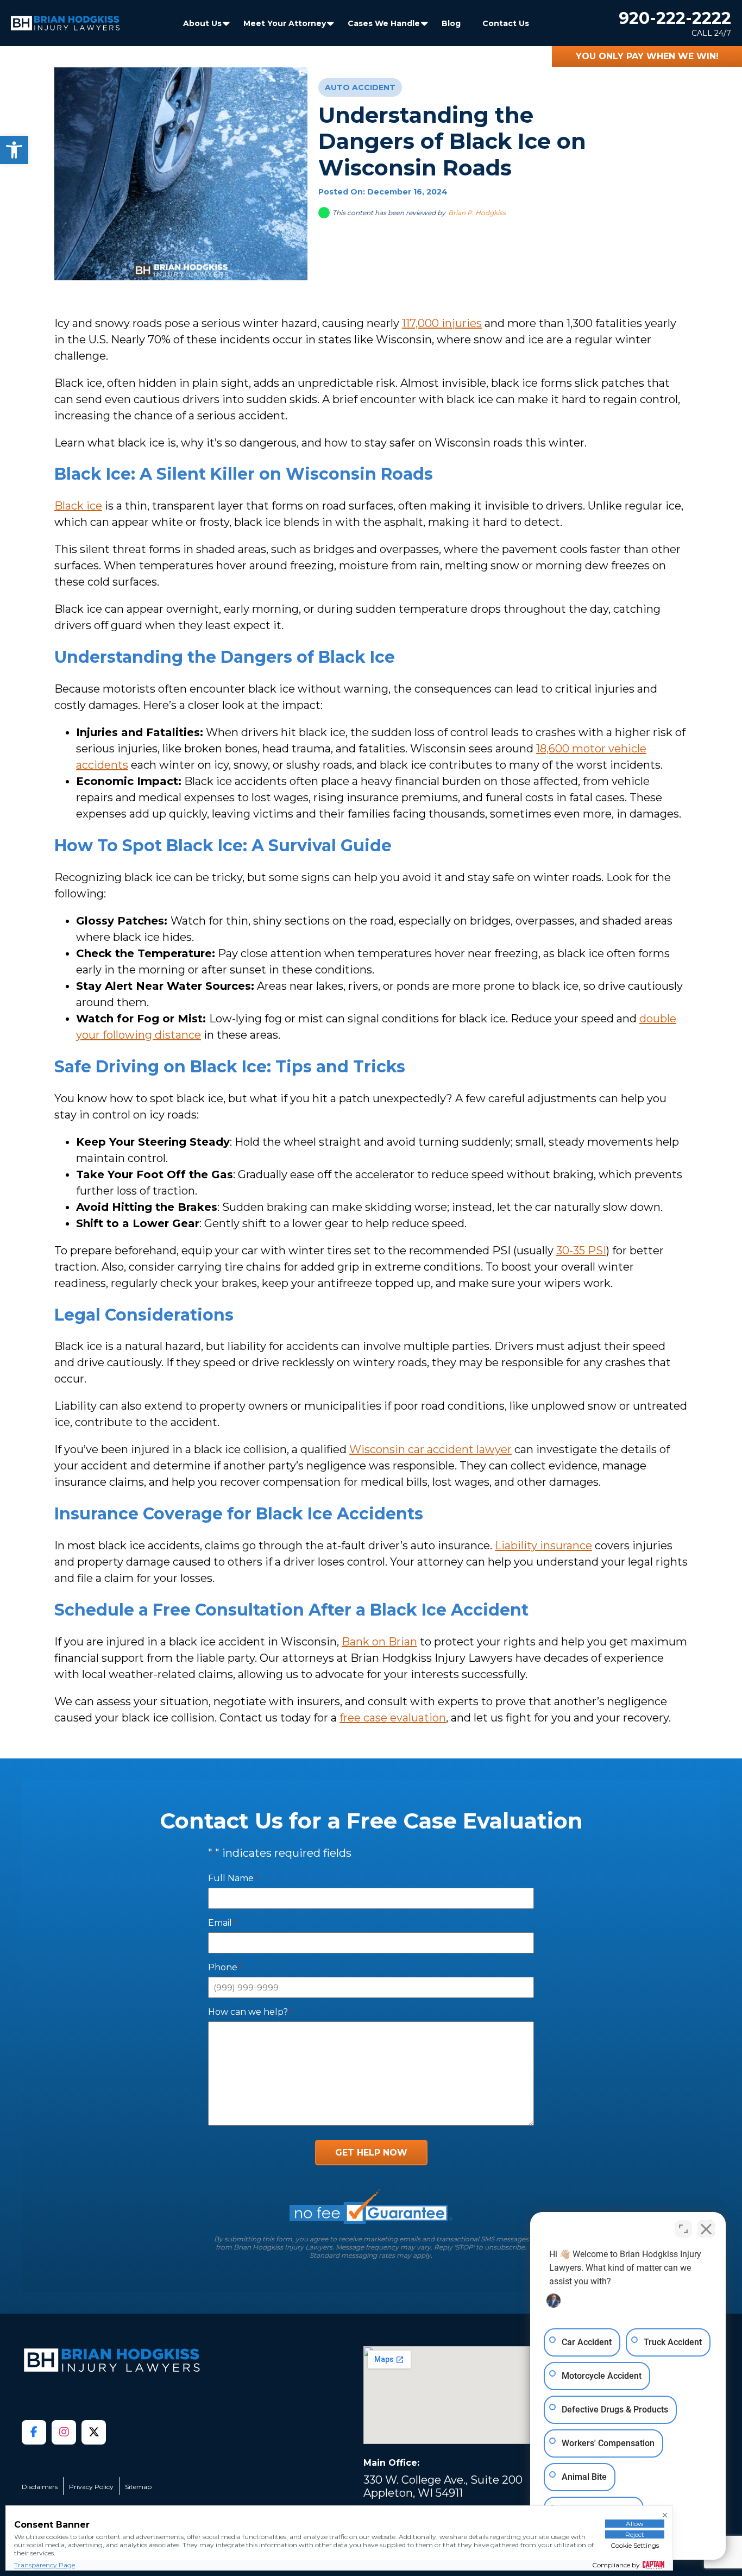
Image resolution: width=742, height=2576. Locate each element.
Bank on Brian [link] (379, 1642)
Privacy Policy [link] (91, 2487)
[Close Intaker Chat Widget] (706, 2229)
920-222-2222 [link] (675, 18)
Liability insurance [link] (543, 1545)
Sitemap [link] (138, 2487)
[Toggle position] (683, 2229)
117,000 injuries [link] (442, 323)
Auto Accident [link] (360, 87)
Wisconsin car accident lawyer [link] (430, 1449)
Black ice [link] (78, 506)
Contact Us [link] (506, 23)
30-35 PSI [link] (581, 1251)
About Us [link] (202, 23)
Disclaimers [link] (40, 2487)
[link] (14, 150)
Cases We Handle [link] (384, 23)
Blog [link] (451, 23)
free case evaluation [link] (393, 1718)
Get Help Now (371, 2153)
